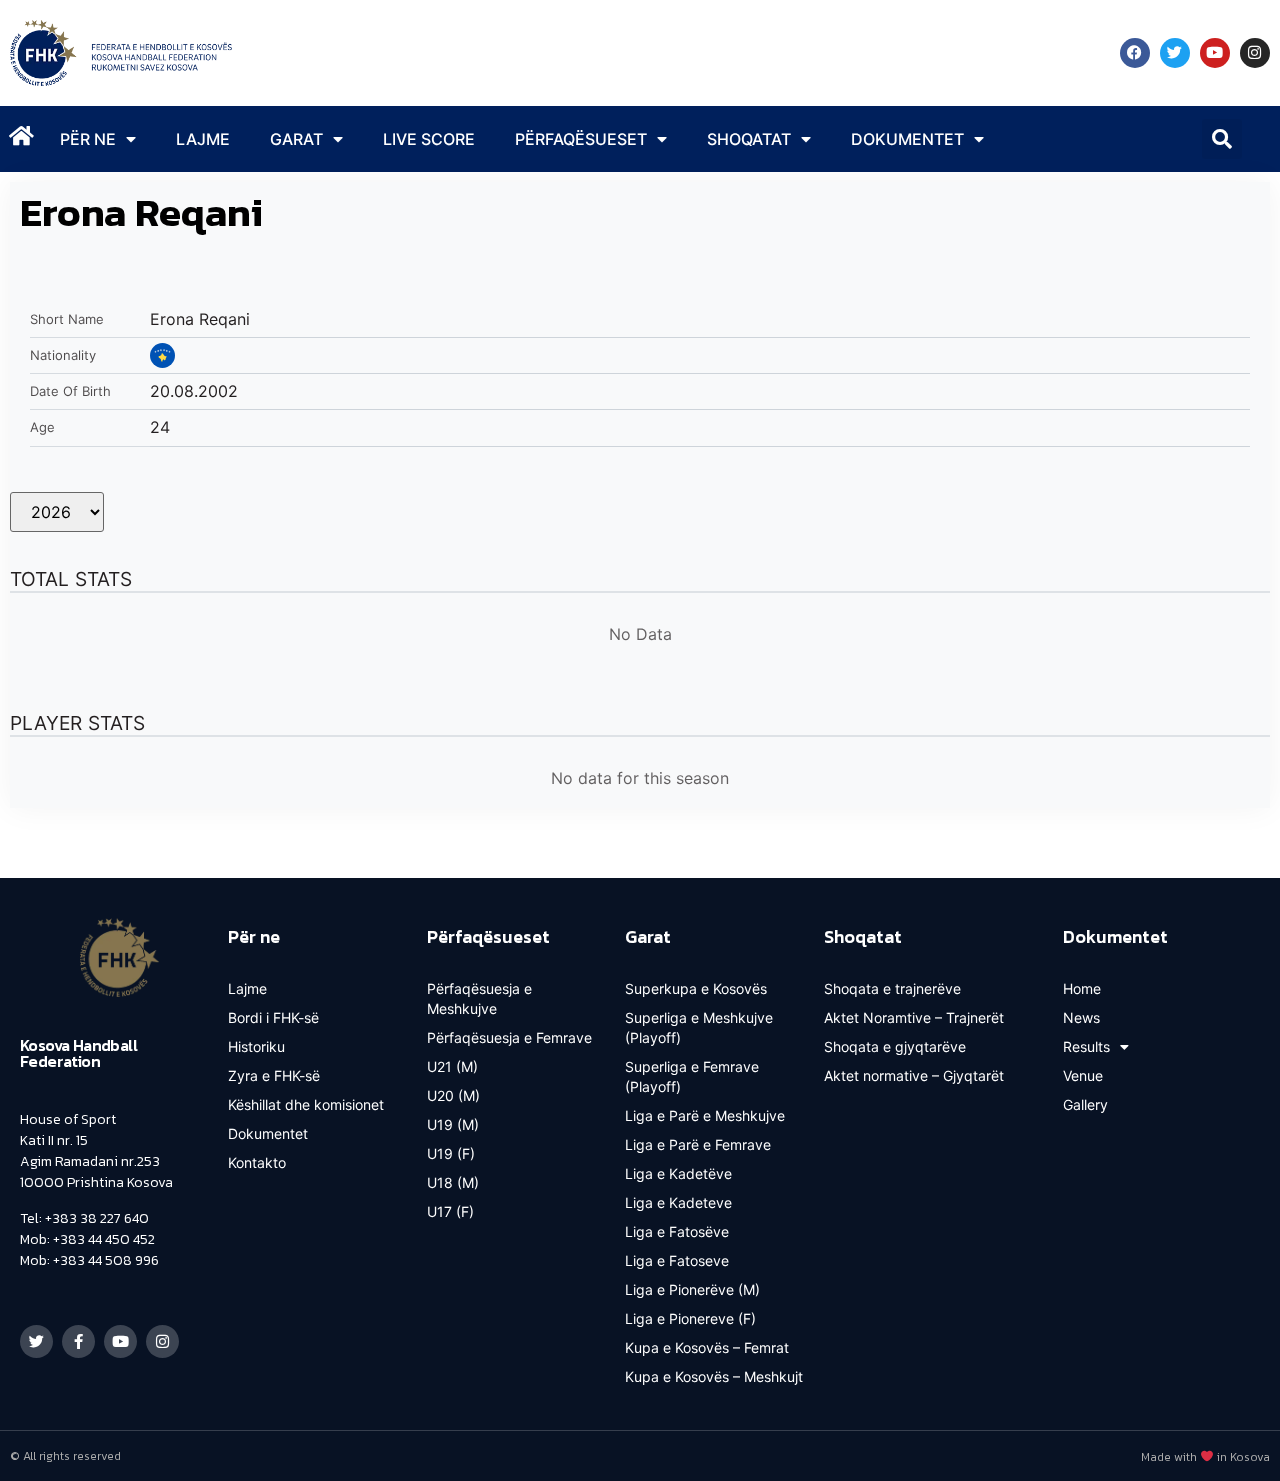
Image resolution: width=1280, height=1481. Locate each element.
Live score (429, 139)
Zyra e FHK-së (274, 1075)
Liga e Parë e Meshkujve (705, 1115)
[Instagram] (1255, 53)
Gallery (1085, 1104)
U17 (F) (450, 1211)
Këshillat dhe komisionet (306, 1104)
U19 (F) (451, 1153)
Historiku (256, 1046)
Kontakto (257, 1162)
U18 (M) (453, 1182)
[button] (1222, 139)
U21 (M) (452, 1066)
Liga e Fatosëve (677, 1231)
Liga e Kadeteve (678, 1202)
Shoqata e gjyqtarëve (895, 1046)
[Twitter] (1175, 53)
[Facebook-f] (78, 1341)
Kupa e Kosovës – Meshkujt (714, 1376)
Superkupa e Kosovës (696, 988)
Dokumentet (268, 1133)
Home (1082, 988)
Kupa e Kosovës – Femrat (707, 1347)
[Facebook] (1135, 53)
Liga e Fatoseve (677, 1260)
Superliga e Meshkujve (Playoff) (699, 1027)
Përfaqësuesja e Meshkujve (479, 998)
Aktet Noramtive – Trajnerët (914, 1017)
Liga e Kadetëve (678, 1173)
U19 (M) (453, 1124)
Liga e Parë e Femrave (698, 1144)
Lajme (203, 139)
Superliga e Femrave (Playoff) (692, 1076)
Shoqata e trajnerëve (892, 988)
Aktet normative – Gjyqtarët (914, 1075)
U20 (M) (453, 1095)
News (1081, 1017)
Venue (1083, 1075)
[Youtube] (1215, 53)
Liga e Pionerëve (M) (692, 1289)
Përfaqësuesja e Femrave (509, 1037)
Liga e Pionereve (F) (690, 1318)
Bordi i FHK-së (273, 1017)
